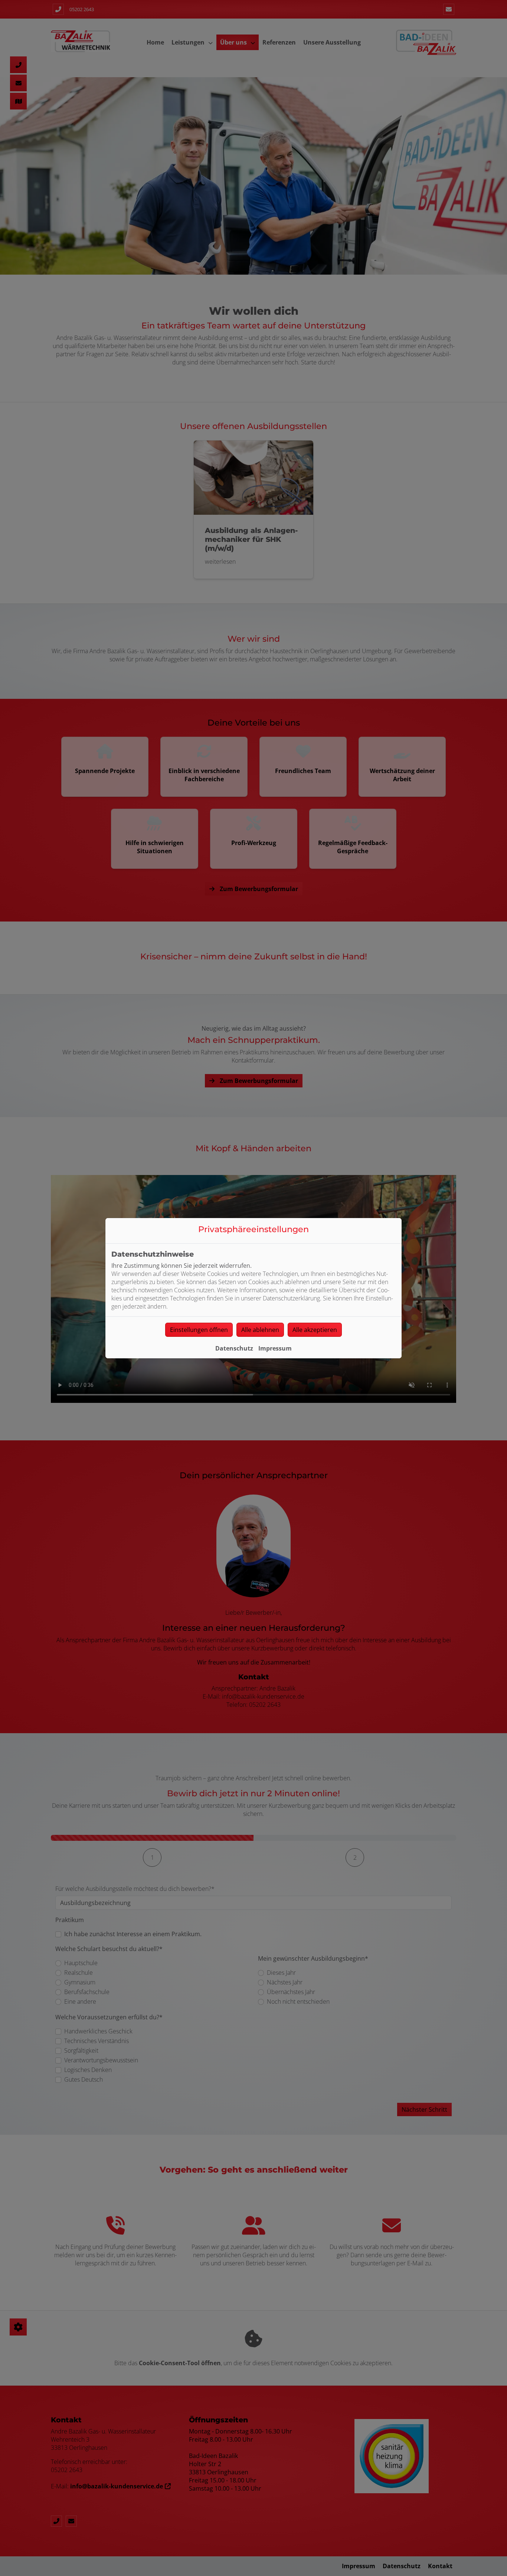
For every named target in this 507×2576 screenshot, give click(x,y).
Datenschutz (234, 1348)
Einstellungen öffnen (199, 1330)
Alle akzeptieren (315, 1330)
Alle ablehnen (260, 1330)
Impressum (275, 1348)
